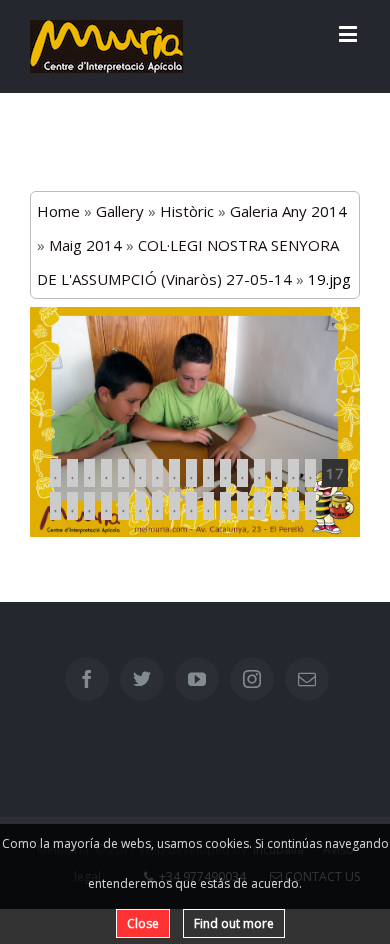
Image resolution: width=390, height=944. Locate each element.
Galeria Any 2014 (288, 211)
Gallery (120, 211)
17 (335, 473)
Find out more (234, 923)
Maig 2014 (85, 245)
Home (58, 211)
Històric (187, 211)
